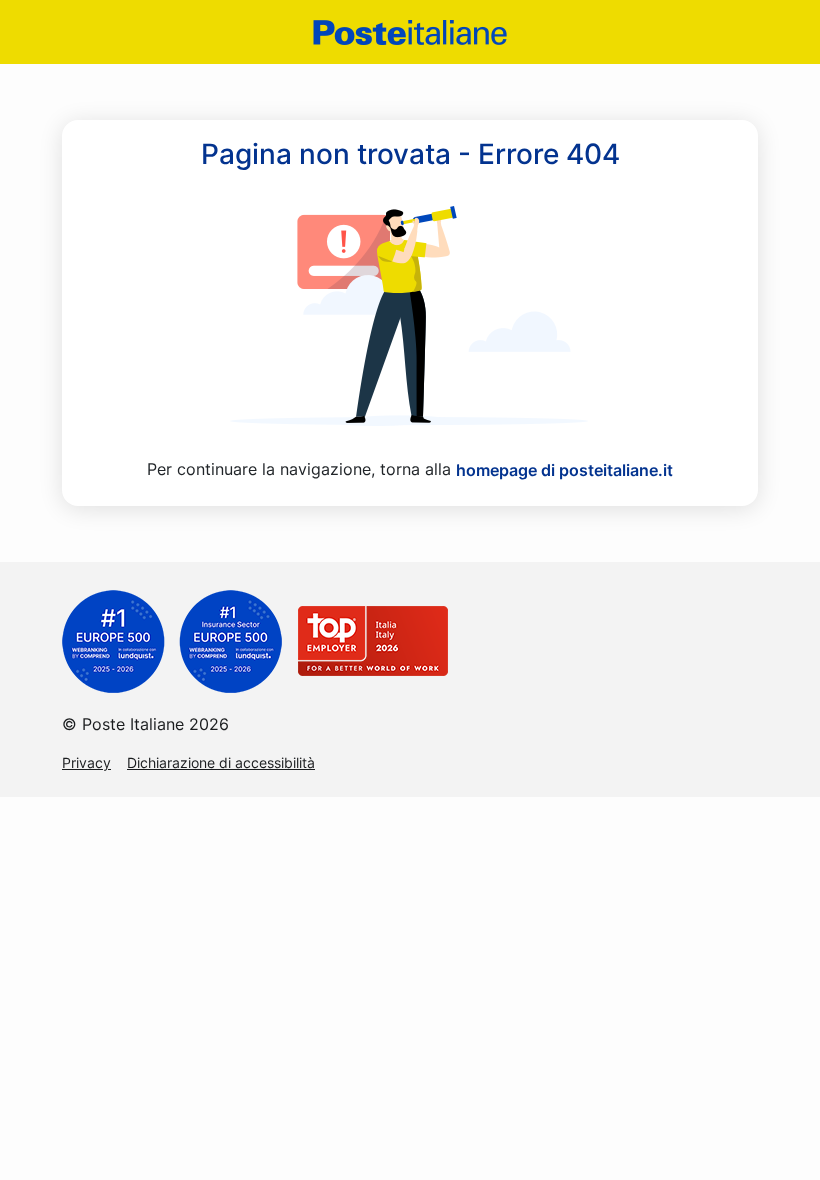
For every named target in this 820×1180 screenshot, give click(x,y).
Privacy (86, 762)
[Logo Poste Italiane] (410, 32)
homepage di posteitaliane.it (564, 470)
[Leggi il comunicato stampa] (172, 640)
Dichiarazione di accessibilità (221, 762)
